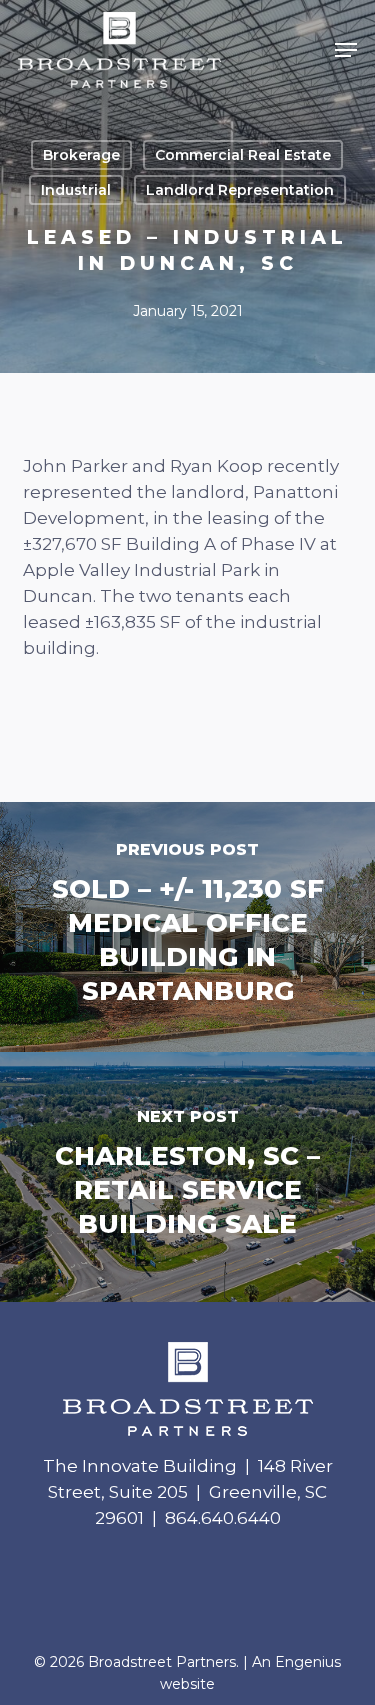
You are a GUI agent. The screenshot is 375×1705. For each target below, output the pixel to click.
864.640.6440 (223, 1518)
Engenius (308, 1662)
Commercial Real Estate (243, 155)
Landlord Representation (240, 190)
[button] (346, 50)
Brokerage (81, 155)
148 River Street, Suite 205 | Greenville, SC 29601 (190, 1492)
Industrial (76, 190)
